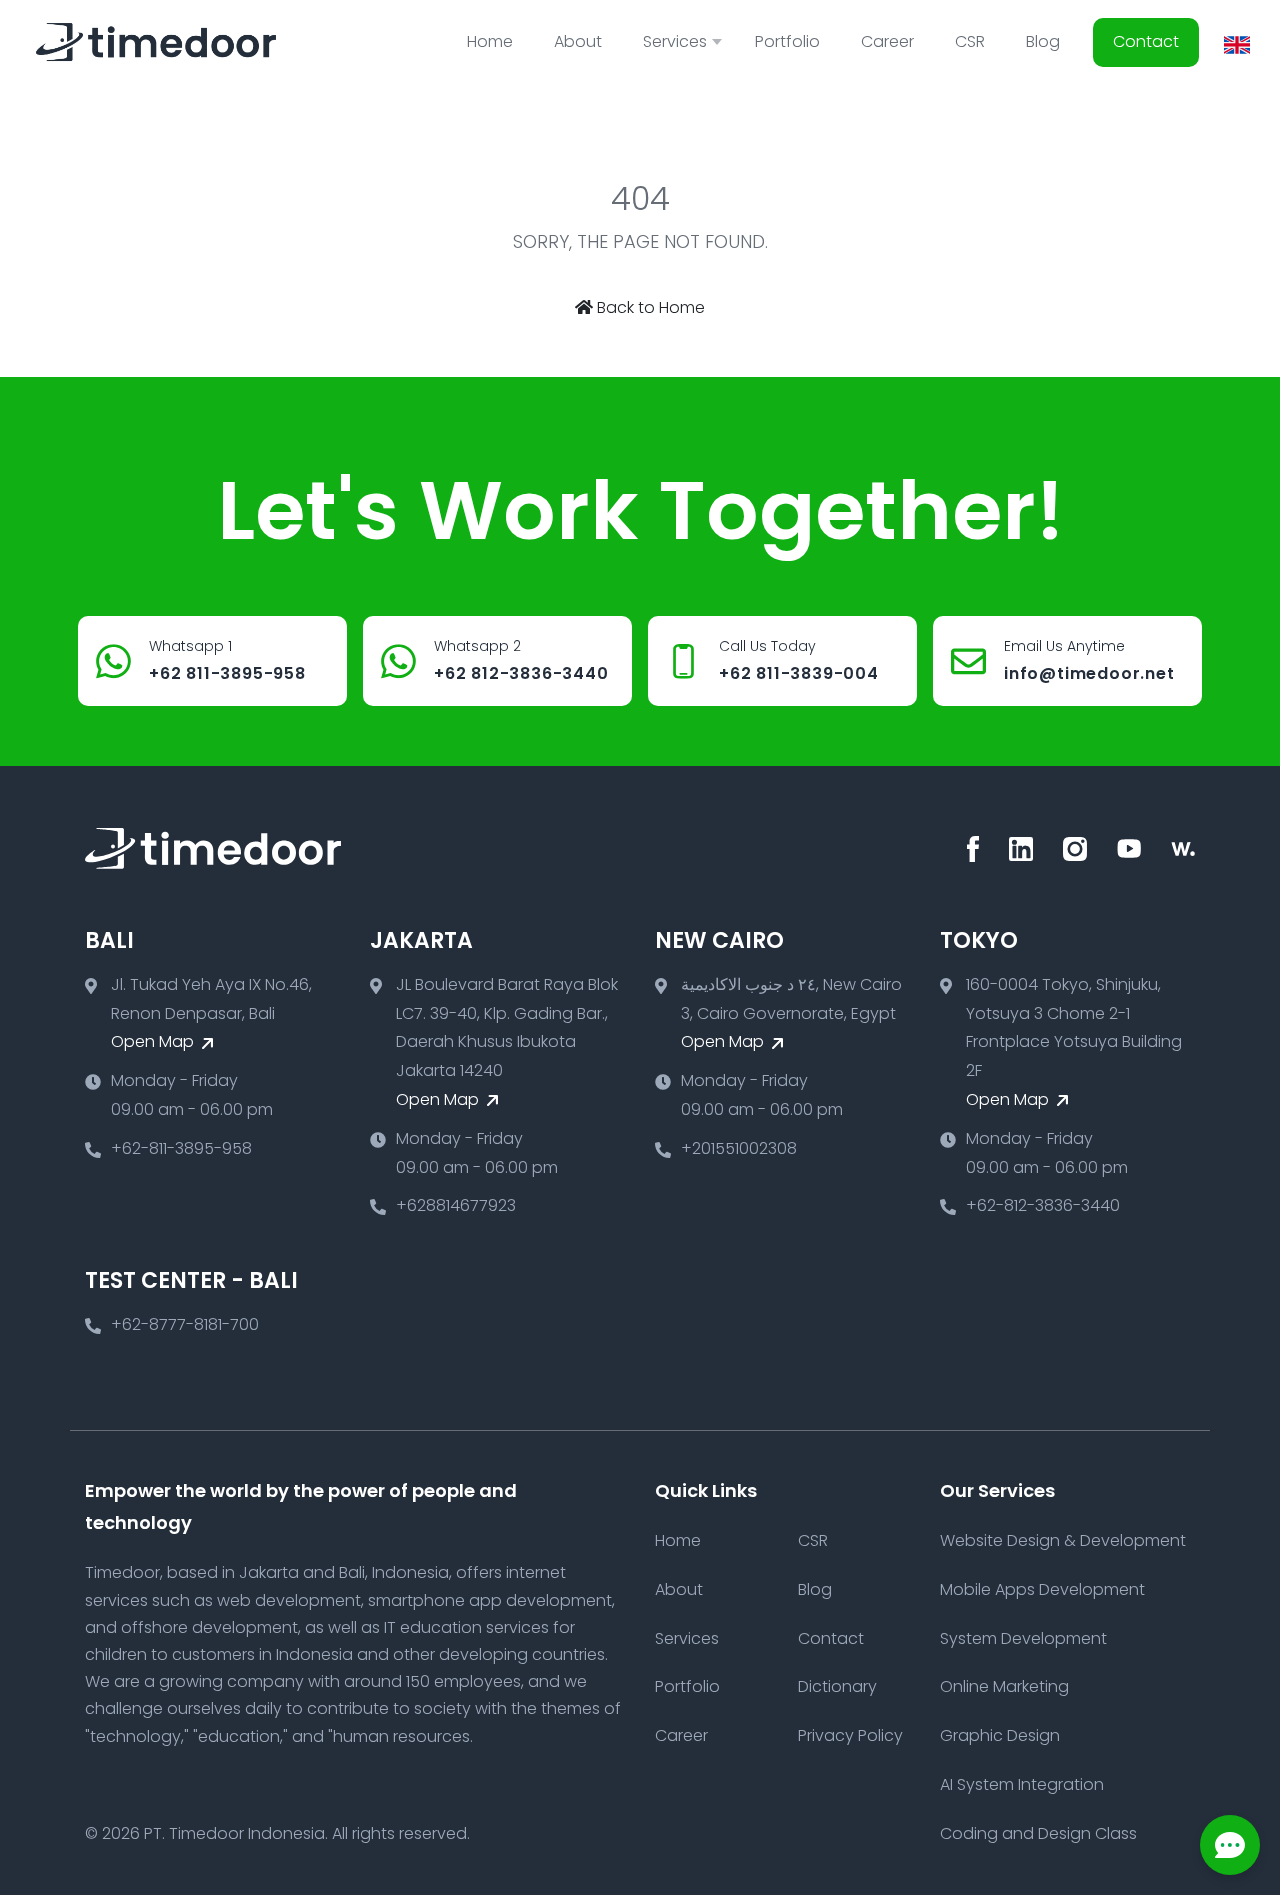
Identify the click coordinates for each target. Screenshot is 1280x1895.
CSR (970, 41)
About (578, 41)
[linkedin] (1021, 849)
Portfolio (787, 41)
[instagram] (1075, 849)
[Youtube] (1129, 849)
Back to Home (649, 307)
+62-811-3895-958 (181, 1148)
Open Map (154, 1041)
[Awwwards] (1183, 849)
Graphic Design (1000, 1735)
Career (887, 41)
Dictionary (837, 1686)
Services (687, 1638)
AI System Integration (1022, 1784)
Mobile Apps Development (1042, 1589)
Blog (1043, 41)
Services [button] (675, 41)
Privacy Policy (850, 1735)
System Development (1023, 1638)
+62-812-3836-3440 (1043, 1205)
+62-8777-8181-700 (185, 1324)
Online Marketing (1004, 1686)
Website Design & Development (1063, 1540)
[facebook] (973, 849)
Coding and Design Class (1038, 1833)
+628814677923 (456, 1205)
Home (490, 41)
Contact (1146, 41)
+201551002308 (739, 1148)
